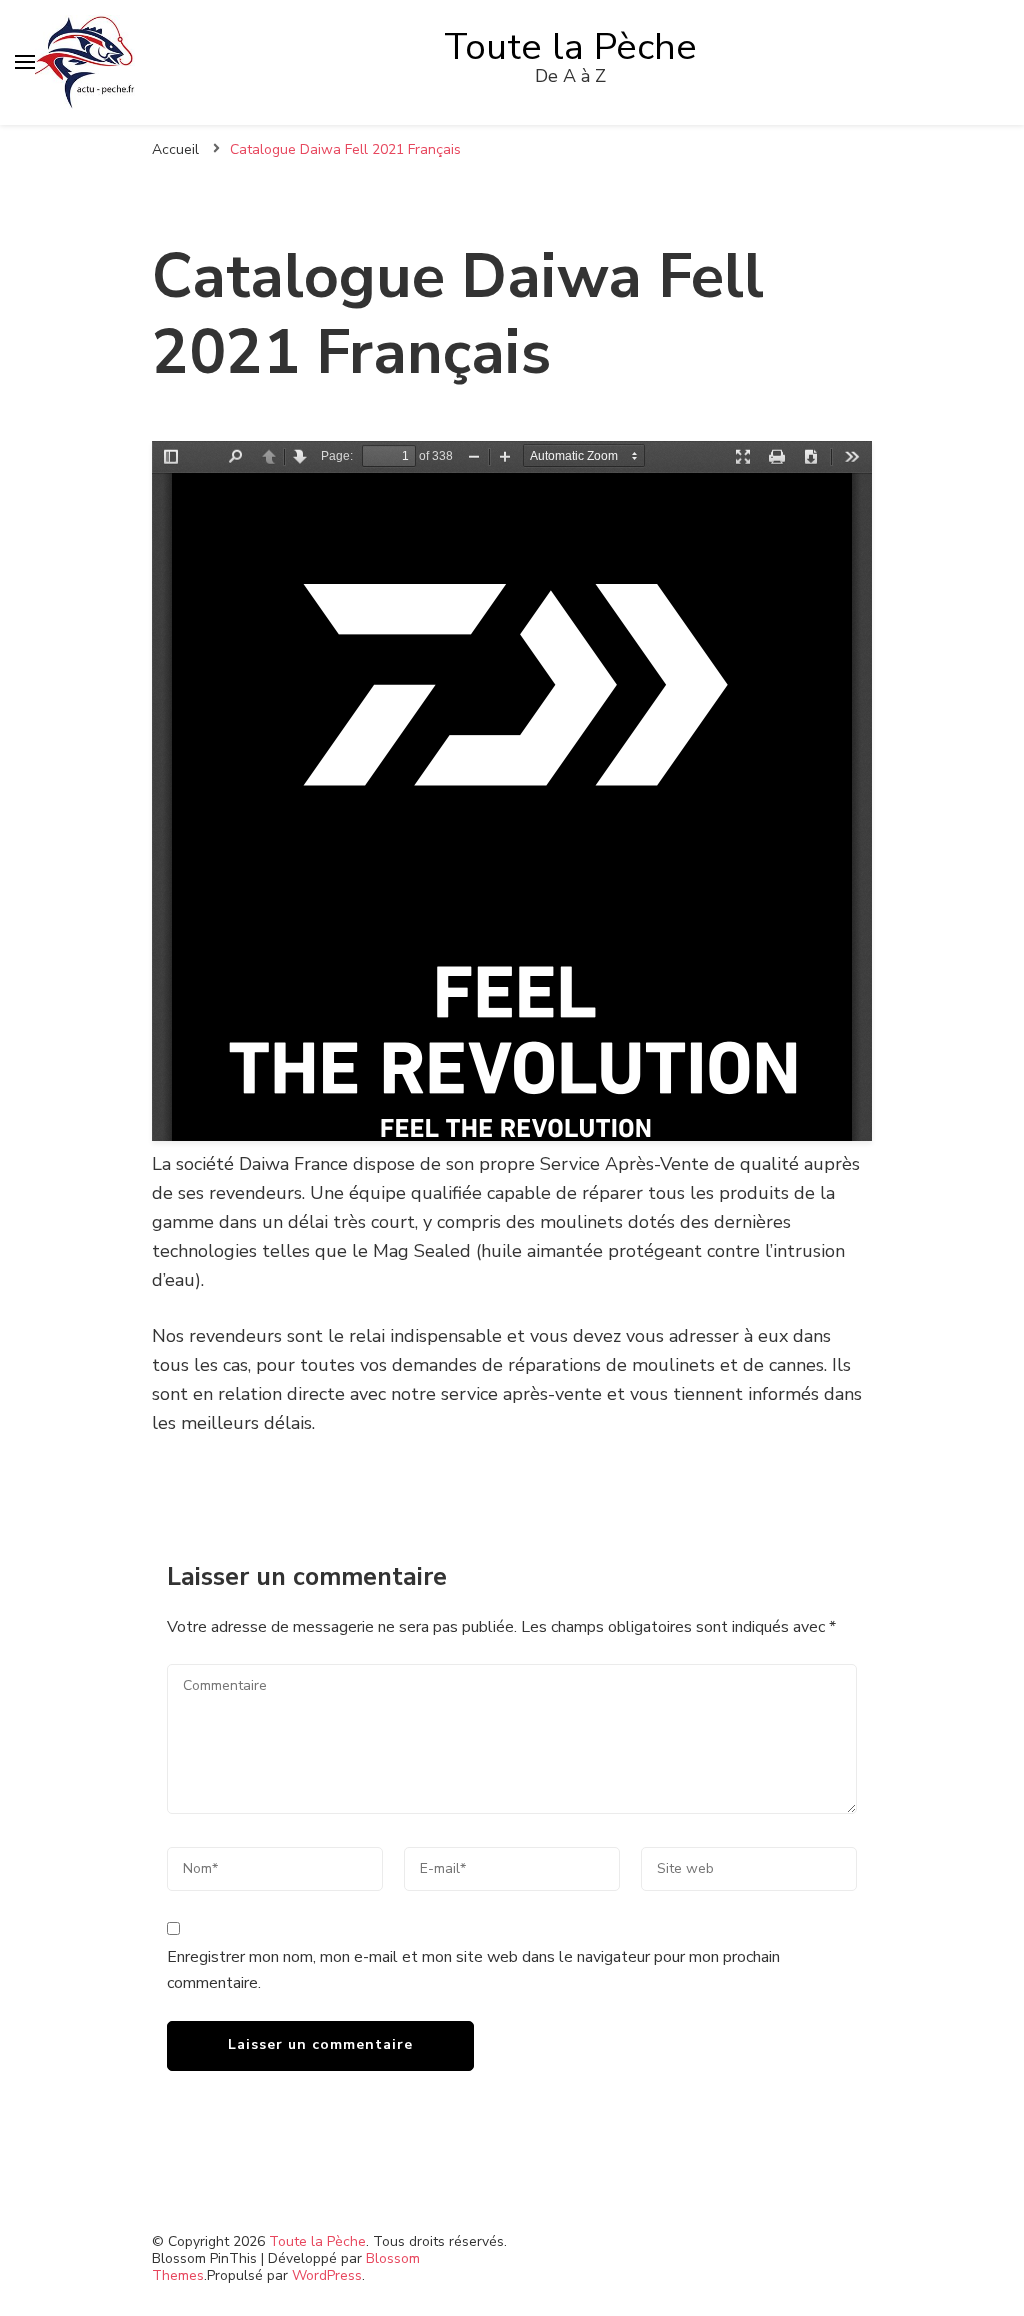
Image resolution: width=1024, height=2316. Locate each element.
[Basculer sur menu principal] (25, 62)
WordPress (327, 2275)
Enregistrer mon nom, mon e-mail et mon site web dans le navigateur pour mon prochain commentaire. (473, 1970)
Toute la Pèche (570, 47)
